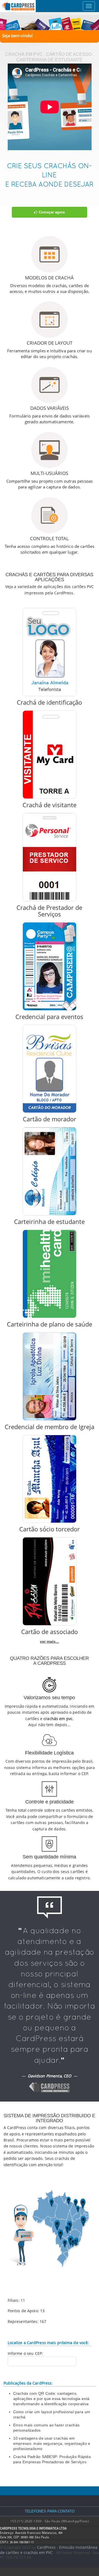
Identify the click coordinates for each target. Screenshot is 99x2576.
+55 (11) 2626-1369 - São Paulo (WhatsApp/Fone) (50, 2521)
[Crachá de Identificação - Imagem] (50, 652)
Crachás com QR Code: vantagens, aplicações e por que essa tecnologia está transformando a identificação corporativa (51, 2399)
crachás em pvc (58, 1719)
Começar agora (51, 212)
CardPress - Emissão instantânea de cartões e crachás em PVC (49, 2550)
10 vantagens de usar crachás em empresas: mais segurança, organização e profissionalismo (52, 2443)
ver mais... (49, 1641)
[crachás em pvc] (50, 22)
